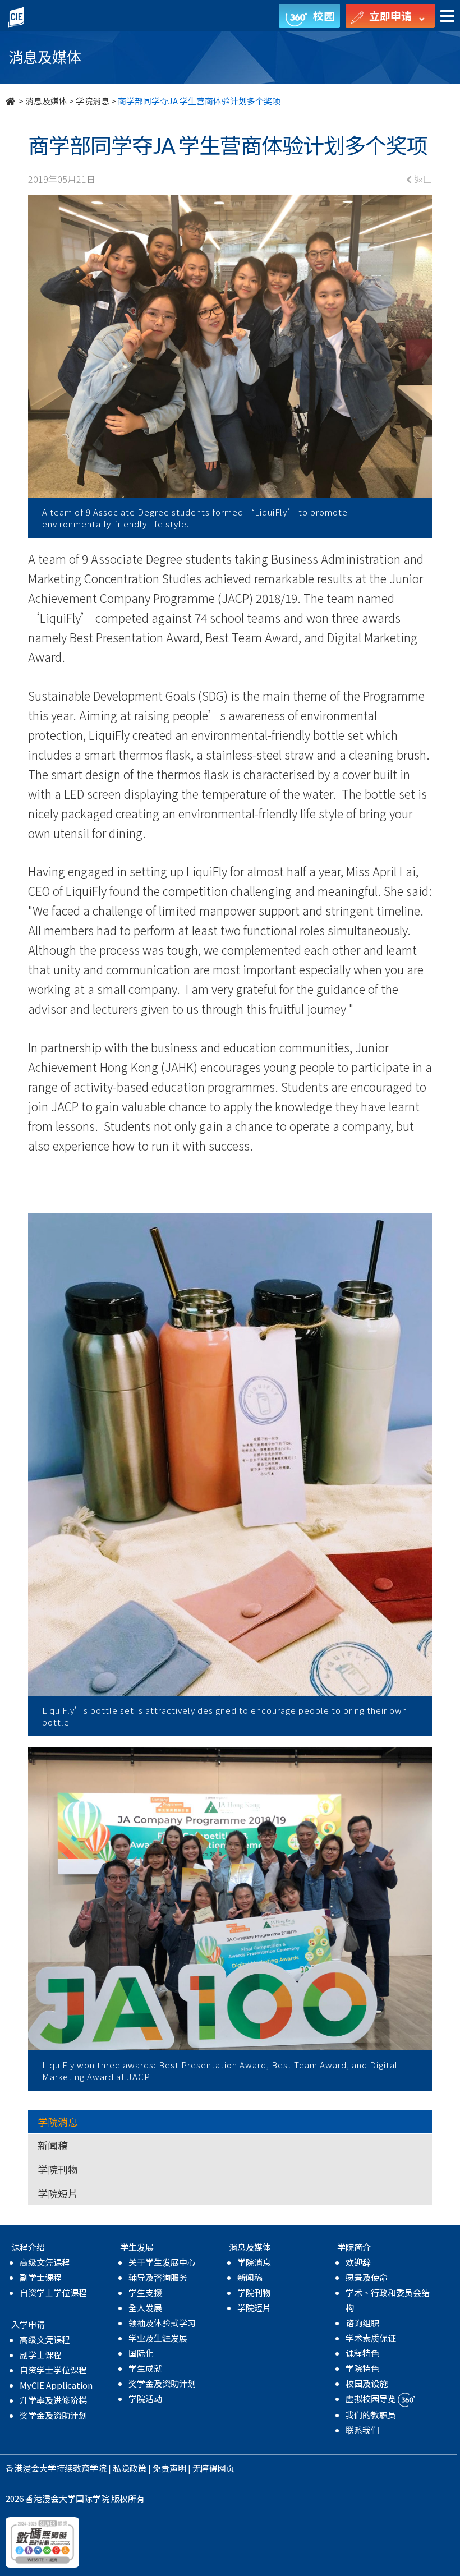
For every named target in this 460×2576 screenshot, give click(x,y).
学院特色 (362, 2368)
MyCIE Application (56, 2385)
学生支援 (145, 2292)
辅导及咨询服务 (158, 2277)
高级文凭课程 (45, 2262)
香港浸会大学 (31, 2468)
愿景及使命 (367, 2277)
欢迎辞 (358, 2262)
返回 (422, 179)
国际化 (141, 2353)
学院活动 (145, 2398)
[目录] (447, 17)
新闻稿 (53, 2145)
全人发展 (145, 2308)
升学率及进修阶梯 (53, 2400)
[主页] (11, 101)
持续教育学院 (81, 2468)
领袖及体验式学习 (162, 2323)
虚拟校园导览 (372, 2398)
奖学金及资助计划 (53, 2415)
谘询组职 (362, 2323)
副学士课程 (41, 2277)
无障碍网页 (213, 2468)
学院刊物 (58, 2169)
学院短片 (58, 2193)
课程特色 (362, 2353)
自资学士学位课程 (53, 2292)
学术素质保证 (371, 2338)
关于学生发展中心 (162, 2262)
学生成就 (145, 2368)
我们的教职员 (371, 2415)
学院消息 (93, 101)
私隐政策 (130, 2468)
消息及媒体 (46, 101)
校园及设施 (367, 2383)
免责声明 (169, 2468)
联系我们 (362, 2430)
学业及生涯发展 (158, 2338)
